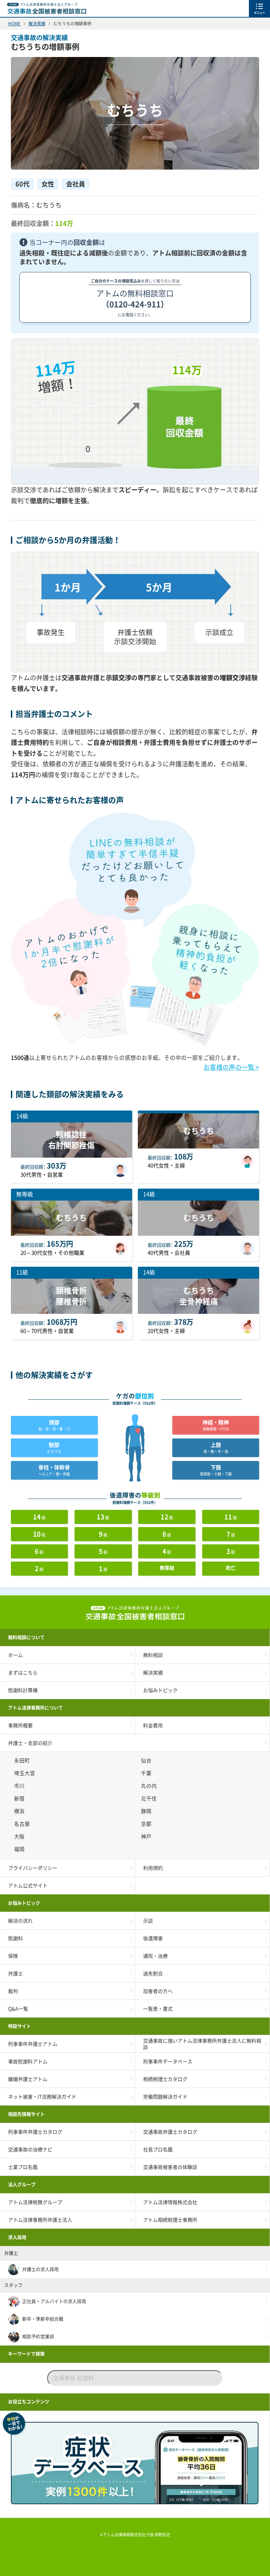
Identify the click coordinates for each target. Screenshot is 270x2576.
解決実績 (153, 1673)
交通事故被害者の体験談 (170, 2167)
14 (39, 1517)
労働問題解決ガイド (165, 2097)
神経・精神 (216, 1425)
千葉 (147, 1773)
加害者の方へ (158, 1991)
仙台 (147, 1761)
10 (39, 1534)
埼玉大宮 (26, 1773)
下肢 (216, 1470)
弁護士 (15, 1974)
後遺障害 (153, 1938)
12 (167, 1517)
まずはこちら (23, 1673)
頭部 (54, 1425)
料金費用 (153, 1726)
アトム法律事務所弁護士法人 (40, 2220)
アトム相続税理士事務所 (170, 2220)
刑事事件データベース (168, 2062)
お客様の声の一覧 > (231, 1067)
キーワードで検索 (26, 2354)
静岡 (147, 1811)
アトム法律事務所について (36, 1708)
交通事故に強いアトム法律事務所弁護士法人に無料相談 (202, 2044)
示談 (148, 1921)
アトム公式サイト (28, 1886)
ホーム (15, 1655)
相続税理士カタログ (165, 2079)
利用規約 (153, 1868)
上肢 (216, 1448)
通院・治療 (155, 1956)
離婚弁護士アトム (28, 2079)
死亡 (231, 1568)
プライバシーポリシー (33, 1868)
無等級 (167, 1568)
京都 (147, 1824)
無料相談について (26, 1637)
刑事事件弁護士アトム (33, 2044)
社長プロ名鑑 (158, 2150)
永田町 (23, 1761)
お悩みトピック (160, 1690)
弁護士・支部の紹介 (30, 1743)
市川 (20, 1786)
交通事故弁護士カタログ (170, 2132)
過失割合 (153, 1974)
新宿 (20, 1799)
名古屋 (23, 1824)
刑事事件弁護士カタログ (35, 2132)
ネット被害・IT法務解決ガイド (42, 2097)
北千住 (150, 1799)
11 (231, 1517)
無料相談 (153, 1655)
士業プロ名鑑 (23, 2167)
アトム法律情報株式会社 (170, 2202)
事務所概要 (20, 1726)
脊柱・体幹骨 (54, 1470)
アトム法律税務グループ (35, 2202)
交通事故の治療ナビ (30, 2150)
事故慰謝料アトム (28, 2062)
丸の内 (150, 1786)
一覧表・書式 (158, 2009)
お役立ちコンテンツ (29, 2402)
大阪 (20, 1837)
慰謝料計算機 (23, 1690)
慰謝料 (15, 1938)
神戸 (147, 1837)
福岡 (20, 1849)
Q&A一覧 (18, 2009)
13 (103, 1517)
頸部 (54, 1448)
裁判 (13, 1991)
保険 (13, 1956)
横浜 (20, 1811)
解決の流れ (20, 1921)
